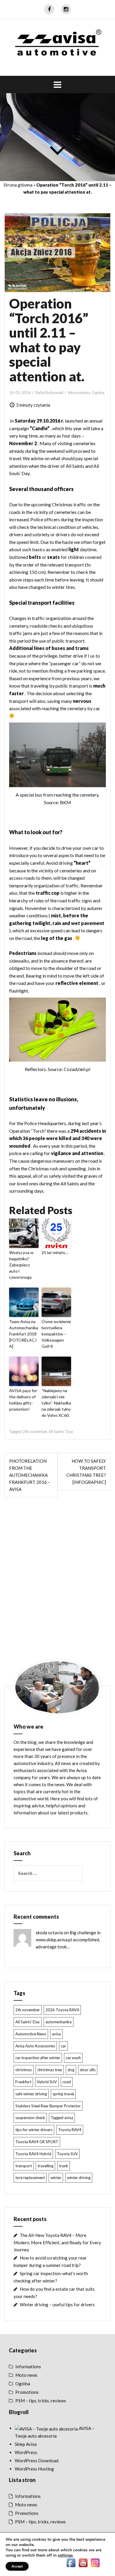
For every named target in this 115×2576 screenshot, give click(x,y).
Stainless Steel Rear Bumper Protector (48, 2106)
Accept (17, 2566)
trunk (64, 2166)
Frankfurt (23, 2082)
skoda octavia (49, 1933)
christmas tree (50, 2070)
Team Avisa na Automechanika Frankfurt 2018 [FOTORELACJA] (24, 1334)
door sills (88, 2070)
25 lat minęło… (55, 1252)
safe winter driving (31, 2094)
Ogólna (98, 393)
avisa (56, 2034)
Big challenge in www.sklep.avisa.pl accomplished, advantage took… (68, 1940)
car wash (73, 2058)
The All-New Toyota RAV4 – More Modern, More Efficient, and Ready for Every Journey (57, 2242)
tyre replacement (30, 2178)
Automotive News (31, 2034)
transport (24, 2166)
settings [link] (65, 2555)
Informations (79, 393)
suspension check (30, 2118)
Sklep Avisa (26, 2444)
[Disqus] (57, 1584)
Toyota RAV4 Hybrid (33, 2154)
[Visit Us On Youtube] (83, 2562)
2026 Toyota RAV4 (62, 2010)
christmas (24, 2070)
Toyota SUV (67, 2154)
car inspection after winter (38, 2058)
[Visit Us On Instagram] (95, 2562)
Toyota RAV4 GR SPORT (37, 2142)
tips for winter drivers (34, 2130)
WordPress (26, 2452)
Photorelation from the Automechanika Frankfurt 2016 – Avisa (30, 1475)
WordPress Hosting (34, 2469)
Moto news (26, 2375)
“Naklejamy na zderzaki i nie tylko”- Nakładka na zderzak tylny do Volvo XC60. (56, 1403)
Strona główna (18, 185)
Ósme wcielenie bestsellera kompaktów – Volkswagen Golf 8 (56, 1334)
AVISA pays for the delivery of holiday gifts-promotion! (23, 1400)
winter (56, 2178)
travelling (45, 2166)
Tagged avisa (62, 2118)
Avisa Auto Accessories (35, 2046)
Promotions (27, 2392)
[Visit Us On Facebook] (71, 2562)
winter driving (79, 2178)
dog (71, 2070)
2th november (35, 1432)
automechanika (59, 2022)
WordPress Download (37, 2461)
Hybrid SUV (47, 2082)
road (67, 2082)
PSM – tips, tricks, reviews (41, 2401)
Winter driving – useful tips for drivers (57, 2305)
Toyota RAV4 (70, 2130)
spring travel (63, 2094)
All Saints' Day (61, 1432)
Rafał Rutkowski (50, 393)
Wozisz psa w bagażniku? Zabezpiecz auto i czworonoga (21, 1265)
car (63, 2046)
